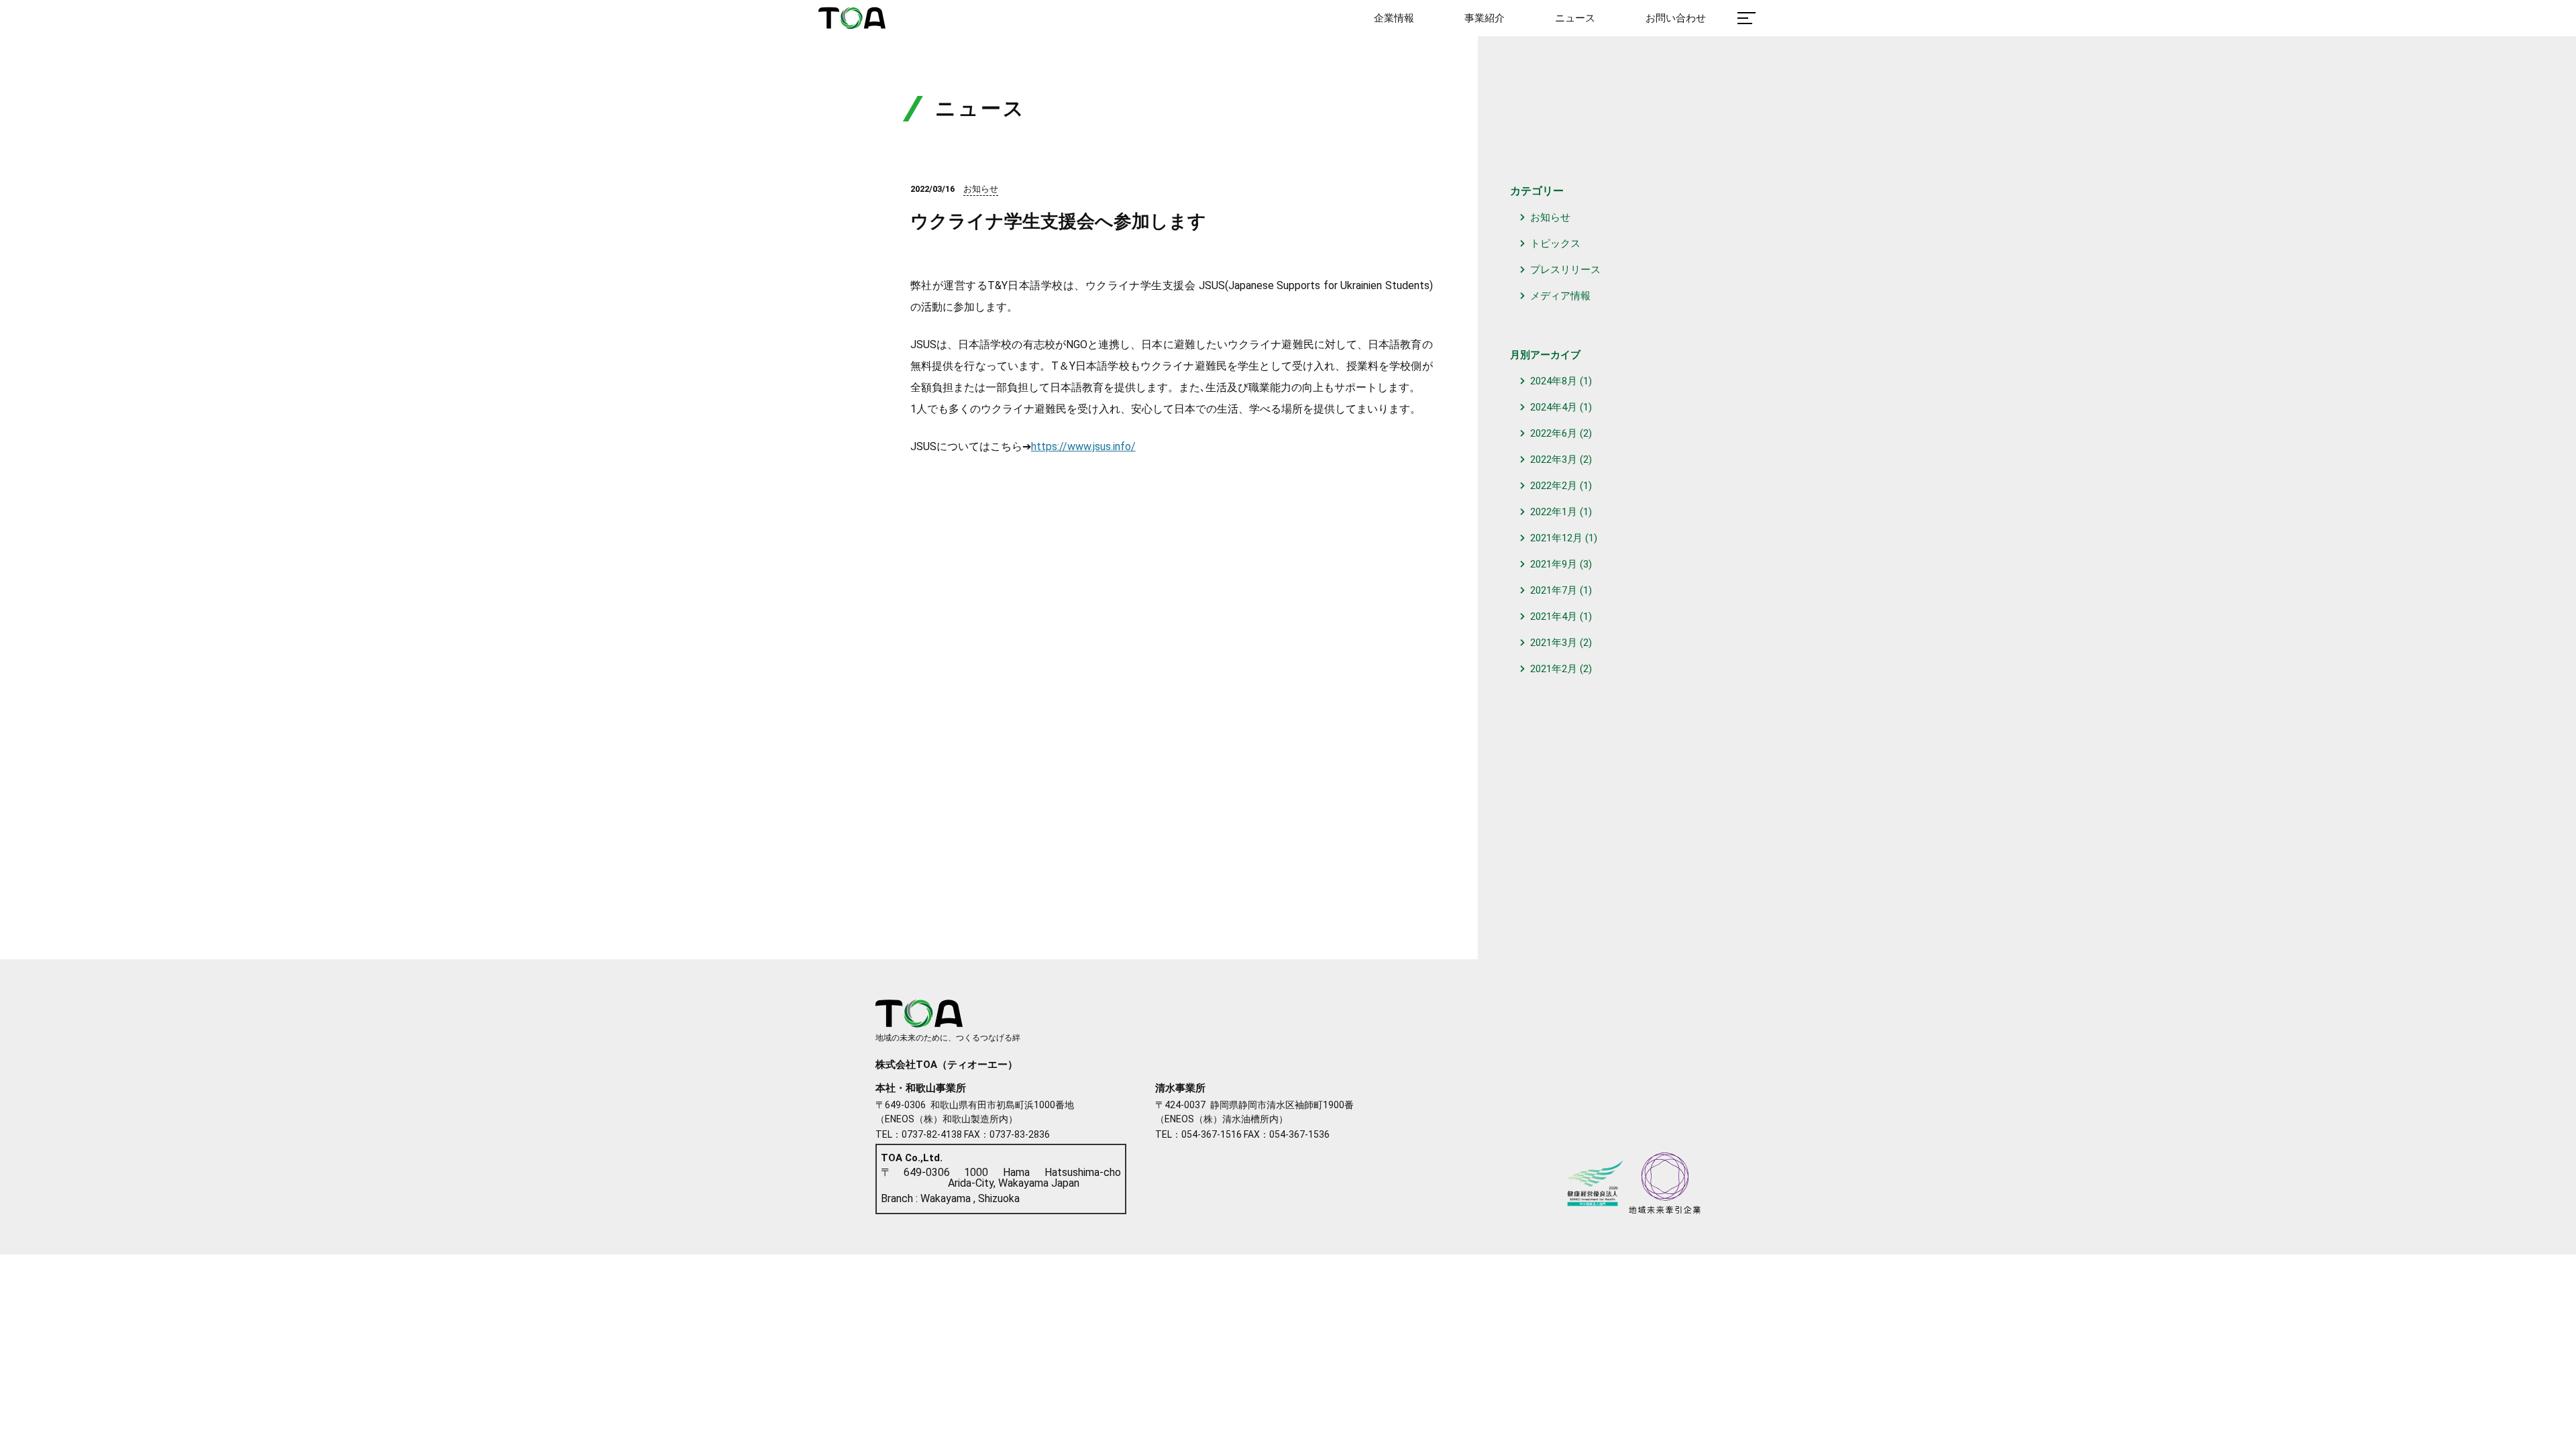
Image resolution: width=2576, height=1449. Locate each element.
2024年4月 (1554, 407)
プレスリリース (1565, 270)
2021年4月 (1554, 616)
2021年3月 (1554, 643)
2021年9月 (1554, 564)
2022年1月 (1554, 512)
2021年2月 (1554, 669)
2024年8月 (1554, 381)
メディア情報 (1560, 296)
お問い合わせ (1676, 18)
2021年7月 (1554, 590)
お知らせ (1550, 217)
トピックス (1555, 244)
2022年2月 (1554, 486)
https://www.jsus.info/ (1083, 446)
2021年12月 (1556, 538)
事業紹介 (1485, 18)
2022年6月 (1554, 433)
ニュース (1575, 18)
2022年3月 (1554, 460)
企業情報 (1394, 18)
